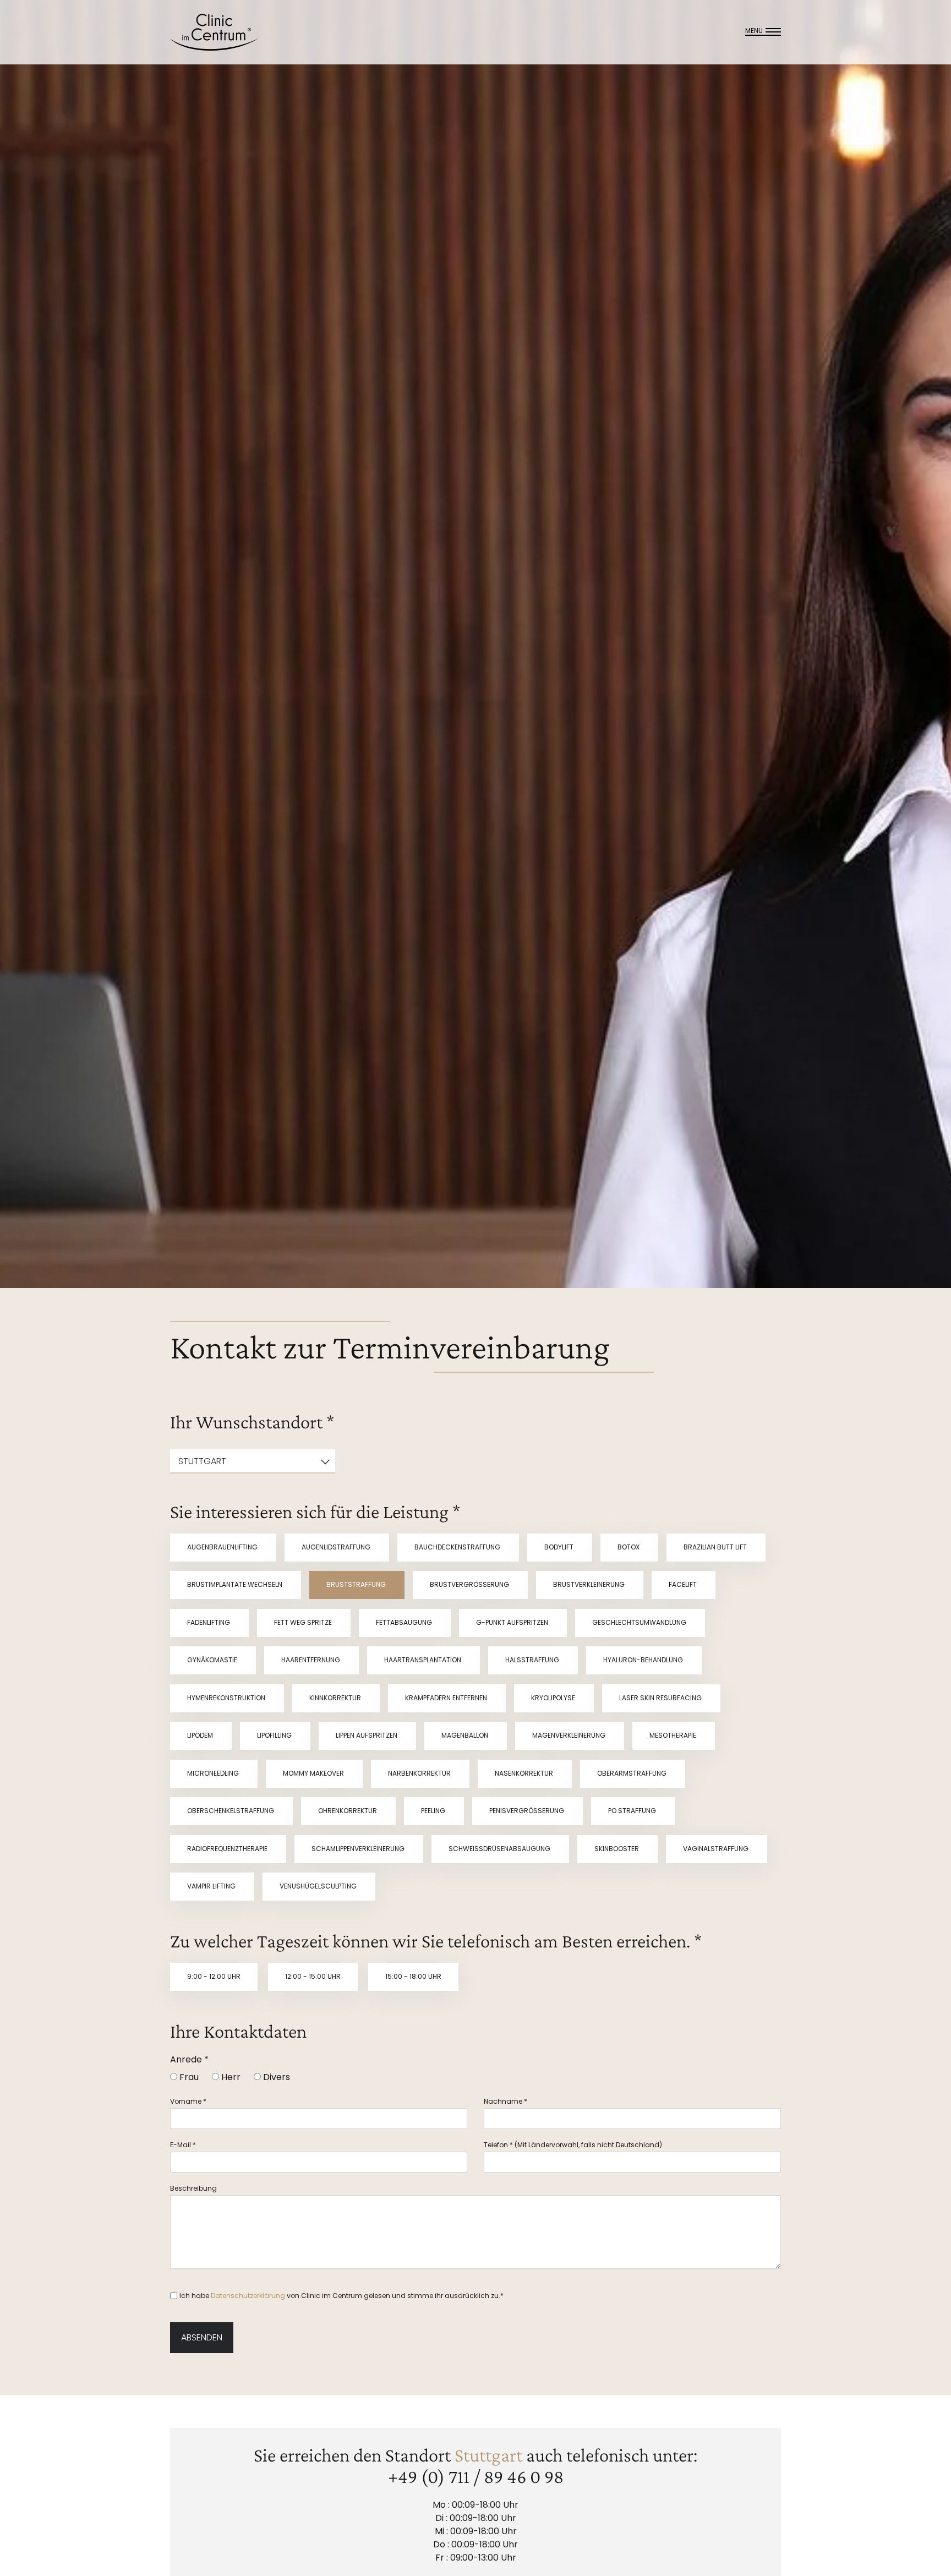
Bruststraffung (357, 1584)
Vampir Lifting (212, 1886)
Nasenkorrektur (525, 1773)
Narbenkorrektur (420, 1773)
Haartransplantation (423, 1660)
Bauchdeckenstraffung (458, 1547)
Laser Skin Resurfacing (661, 1698)
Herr (230, 2077)
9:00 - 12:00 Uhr (214, 1976)
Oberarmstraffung (633, 1773)
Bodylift (560, 1547)
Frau (188, 2077)
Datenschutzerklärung (248, 2296)
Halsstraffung (533, 1660)
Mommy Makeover (314, 1773)
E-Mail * (183, 2145)
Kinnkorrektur (336, 1698)
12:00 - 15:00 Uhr (313, 1976)
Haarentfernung (311, 1660)
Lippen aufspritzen (367, 1735)
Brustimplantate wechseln (236, 1584)
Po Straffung (633, 1811)
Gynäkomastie (213, 1660)
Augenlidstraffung (337, 1547)
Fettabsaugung (405, 1622)
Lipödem (201, 1735)
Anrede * (189, 2059)
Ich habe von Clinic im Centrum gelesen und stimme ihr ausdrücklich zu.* (341, 2296)
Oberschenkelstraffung (231, 1811)
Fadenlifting (209, 1622)
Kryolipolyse (554, 1698)
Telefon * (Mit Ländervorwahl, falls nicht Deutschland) (573, 2145)
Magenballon (466, 1735)
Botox (629, 1547)
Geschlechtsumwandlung (640, 1622)
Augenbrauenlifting (223, 1547)
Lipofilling (275, 1735)
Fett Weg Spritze (304, 1622)
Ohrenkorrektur (348, 1811)
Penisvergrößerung (528, 1811)
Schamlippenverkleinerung (359, 1849)
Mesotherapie (674, 1735)
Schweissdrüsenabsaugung (500, 1849)
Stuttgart (488, 2455)
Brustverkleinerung (590, 1584)
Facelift (684, 1584)
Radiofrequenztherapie (228, 1849)
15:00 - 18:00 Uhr (413, 1976)
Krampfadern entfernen (447, 1698)
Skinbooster (617, 1849)
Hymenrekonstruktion (227, 1698)
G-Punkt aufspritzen (513, 1622)
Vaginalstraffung (717, 1849)
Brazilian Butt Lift (716, 1547)
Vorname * (188, 2101)
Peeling (434, 1811)
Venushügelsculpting (319, 1886)
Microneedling (214, 1773)
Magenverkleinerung (570, 1735)
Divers (275, 2077)
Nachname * (505, 2101)
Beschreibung (193, 2188)
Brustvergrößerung (470, 1584)
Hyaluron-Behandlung (644, 1660)
